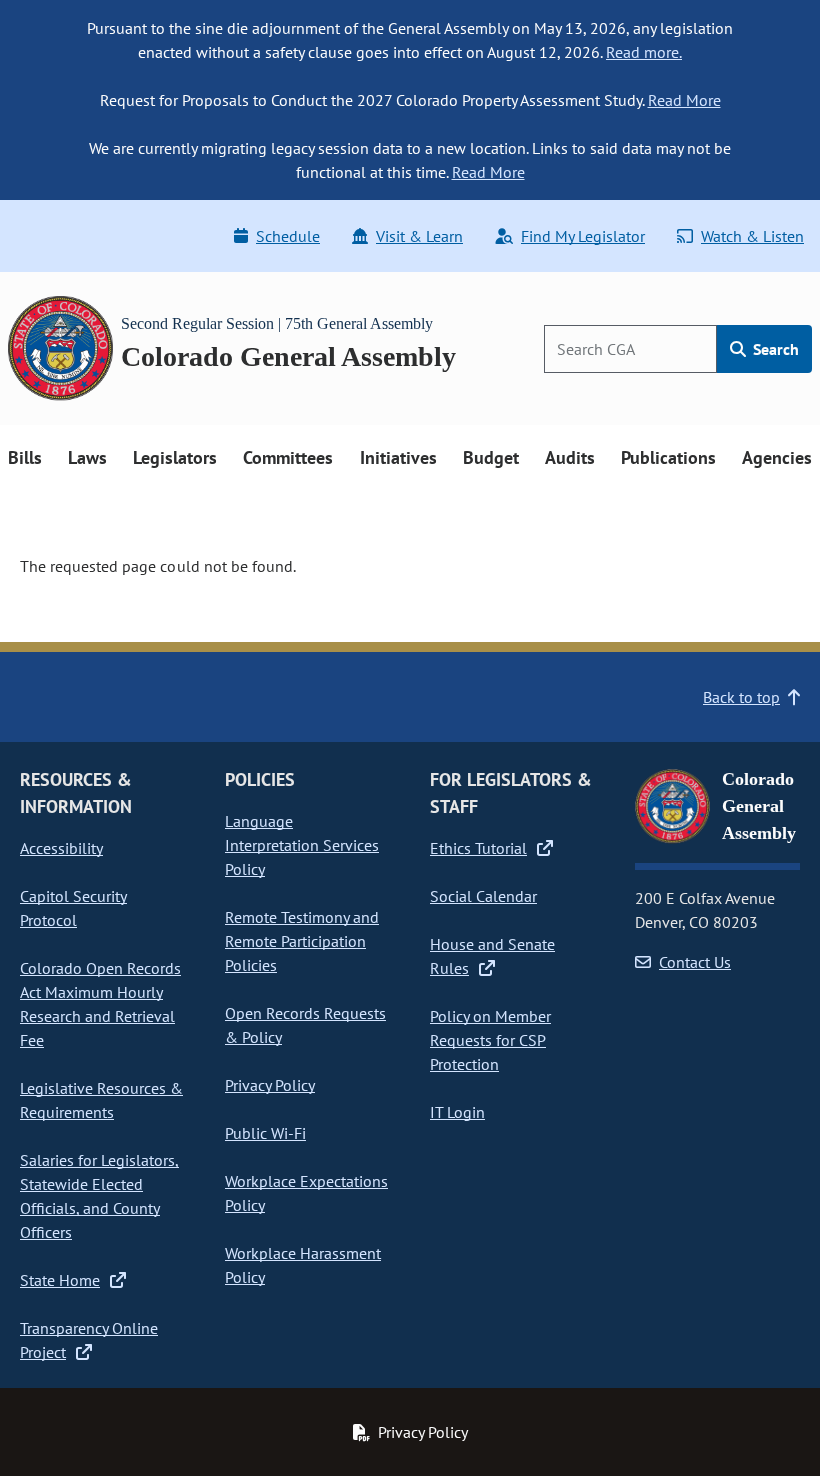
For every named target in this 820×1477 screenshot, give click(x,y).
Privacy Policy (270, 1085)
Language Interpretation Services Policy (302, 845)
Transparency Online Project (89, 1340)
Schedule (288, 236)
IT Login (457, 1112)
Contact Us (695, 962)
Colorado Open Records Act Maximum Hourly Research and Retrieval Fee (100, 1004)
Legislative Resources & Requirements (101, 1100)
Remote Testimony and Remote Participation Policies (302, 941)
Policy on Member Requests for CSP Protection (490, 1040)
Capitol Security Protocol (73, 908)
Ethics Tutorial (478, 848)
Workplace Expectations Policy (306, 1193)
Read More (684, 100)
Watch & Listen (752, 236)
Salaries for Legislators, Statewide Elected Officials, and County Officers (99, 1196)
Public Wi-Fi (265, 1133)
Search (774, 349)
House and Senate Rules (492, 956)
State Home (60, 1280)
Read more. (644, 52)
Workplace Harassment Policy (303, 1265)
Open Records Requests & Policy (305, 1025)
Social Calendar (483, 896)
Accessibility (61, 848)
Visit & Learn (419, 236)
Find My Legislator (583, 236)
